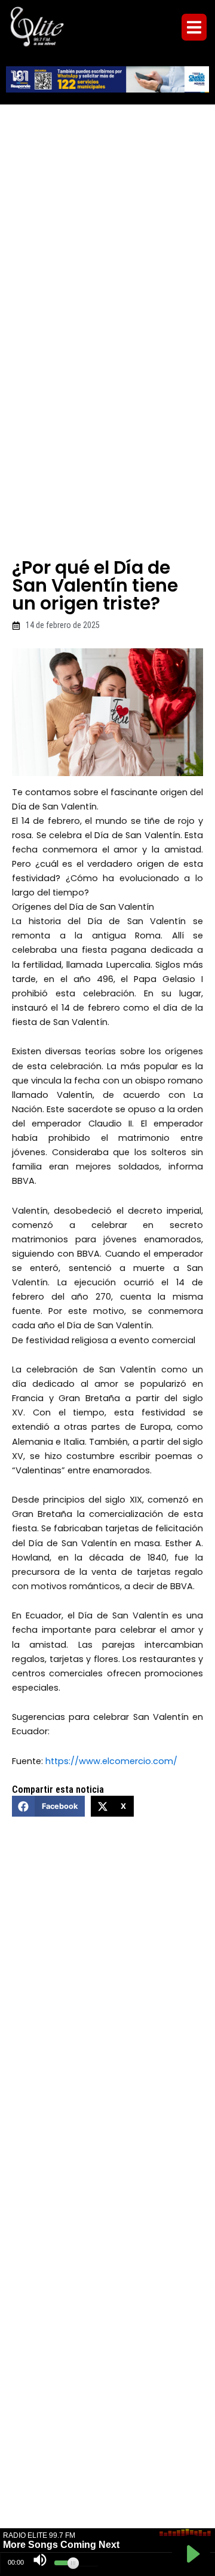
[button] (194, 27)
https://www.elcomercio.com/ (111, 1761)
